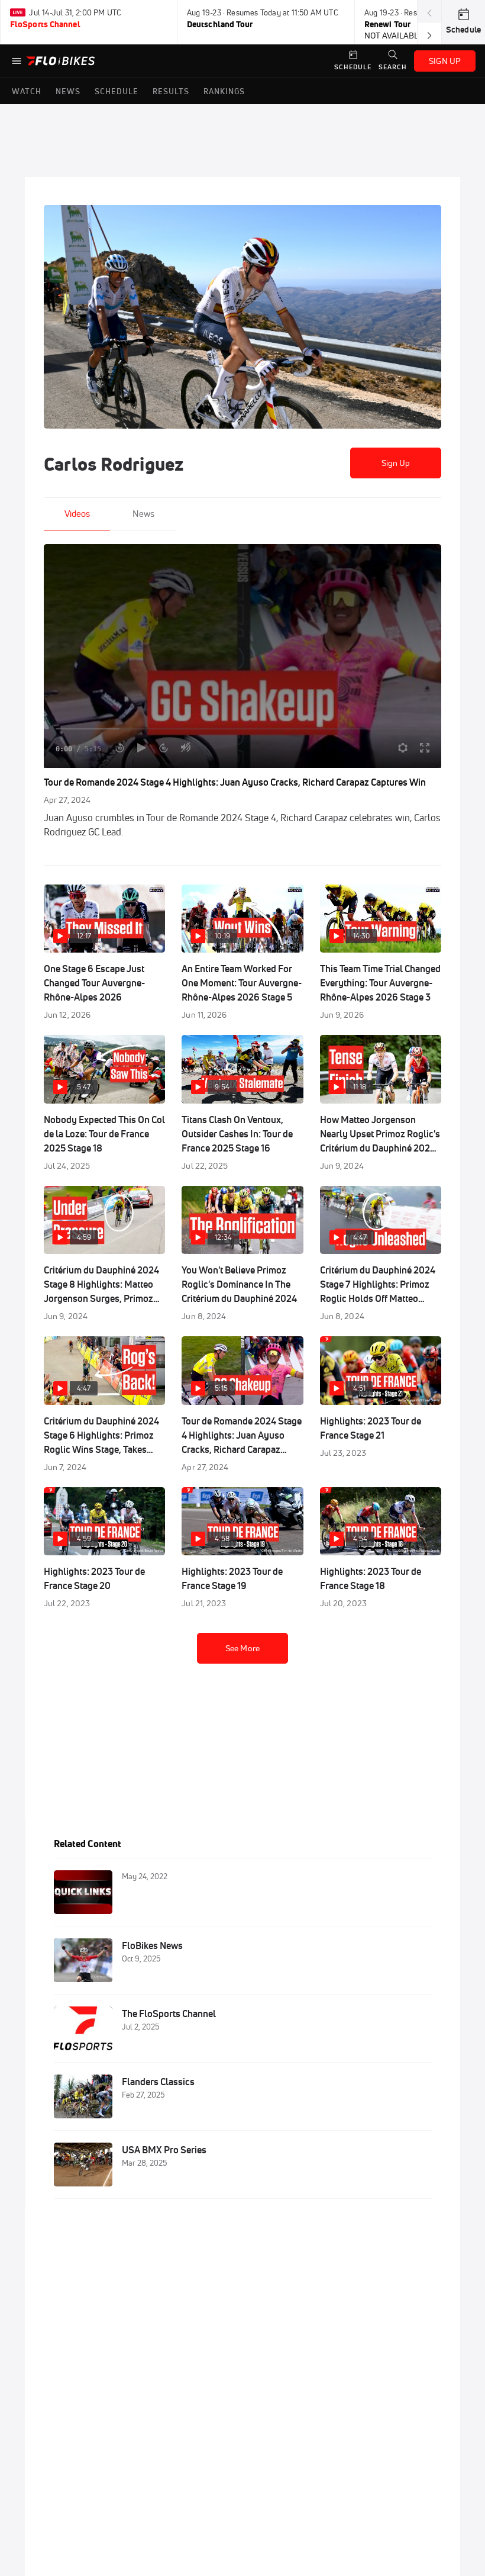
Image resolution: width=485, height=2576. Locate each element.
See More (242, 1648)
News (143, 514)
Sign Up (396, 463)
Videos (77, 514)
